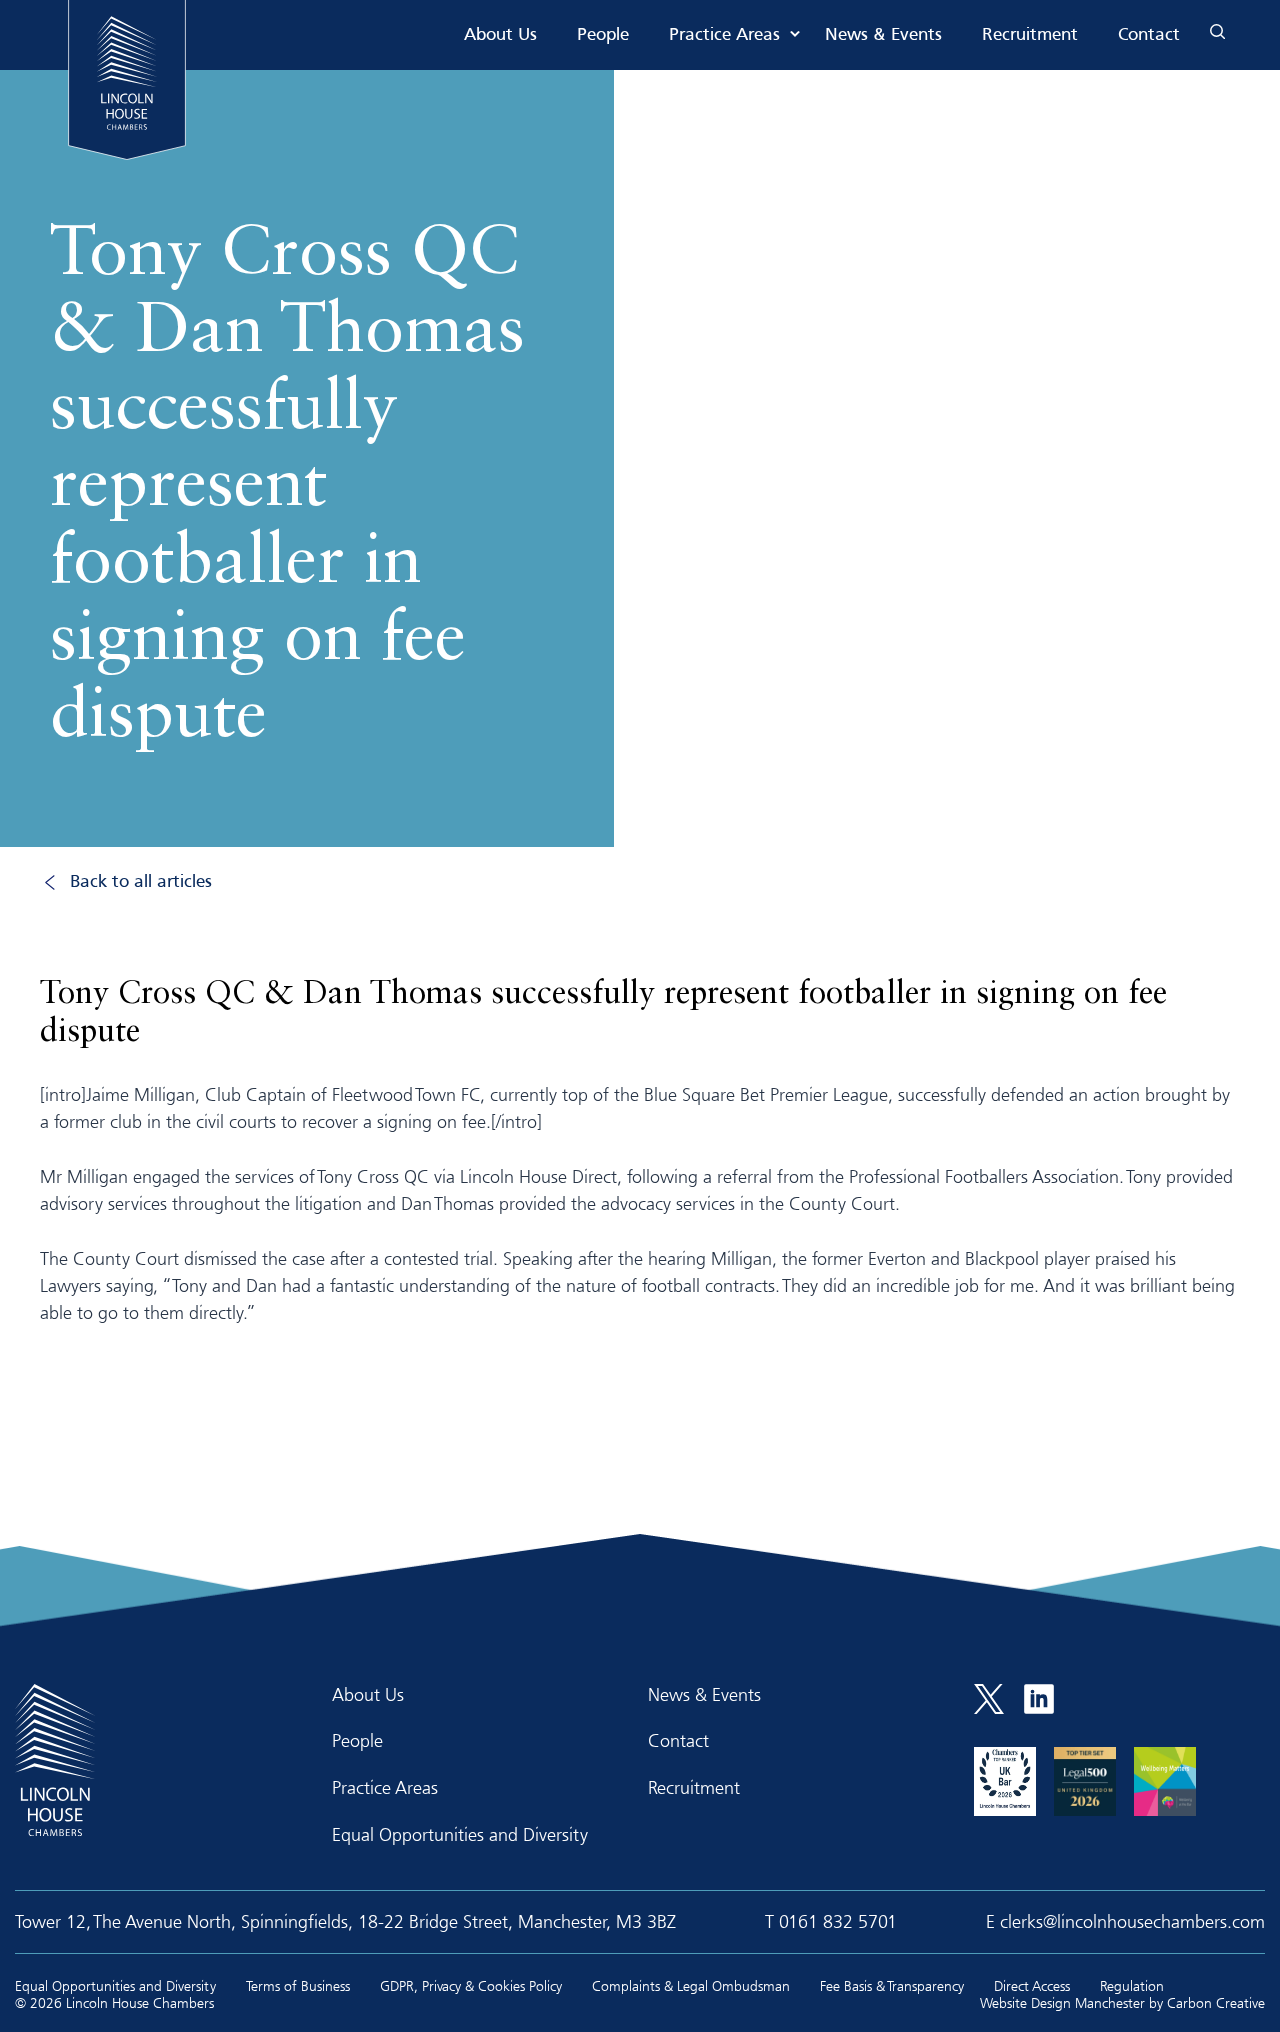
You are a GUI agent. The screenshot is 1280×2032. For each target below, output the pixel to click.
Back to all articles (141, 882)
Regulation (1132, 1985)
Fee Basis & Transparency (892, 1985)
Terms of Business (298, 1985)
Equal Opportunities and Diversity (460, 1834)
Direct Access (1032, 1985)
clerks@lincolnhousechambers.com (1132, 1921)
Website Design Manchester (1062, 2002)
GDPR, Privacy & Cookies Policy (471, 1985)
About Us (500, 35)
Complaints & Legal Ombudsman (691, 1985)
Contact (1149, 35)
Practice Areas (724, 35)
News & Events (883, 35)
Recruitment (1030, 35)
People (603, 35)
